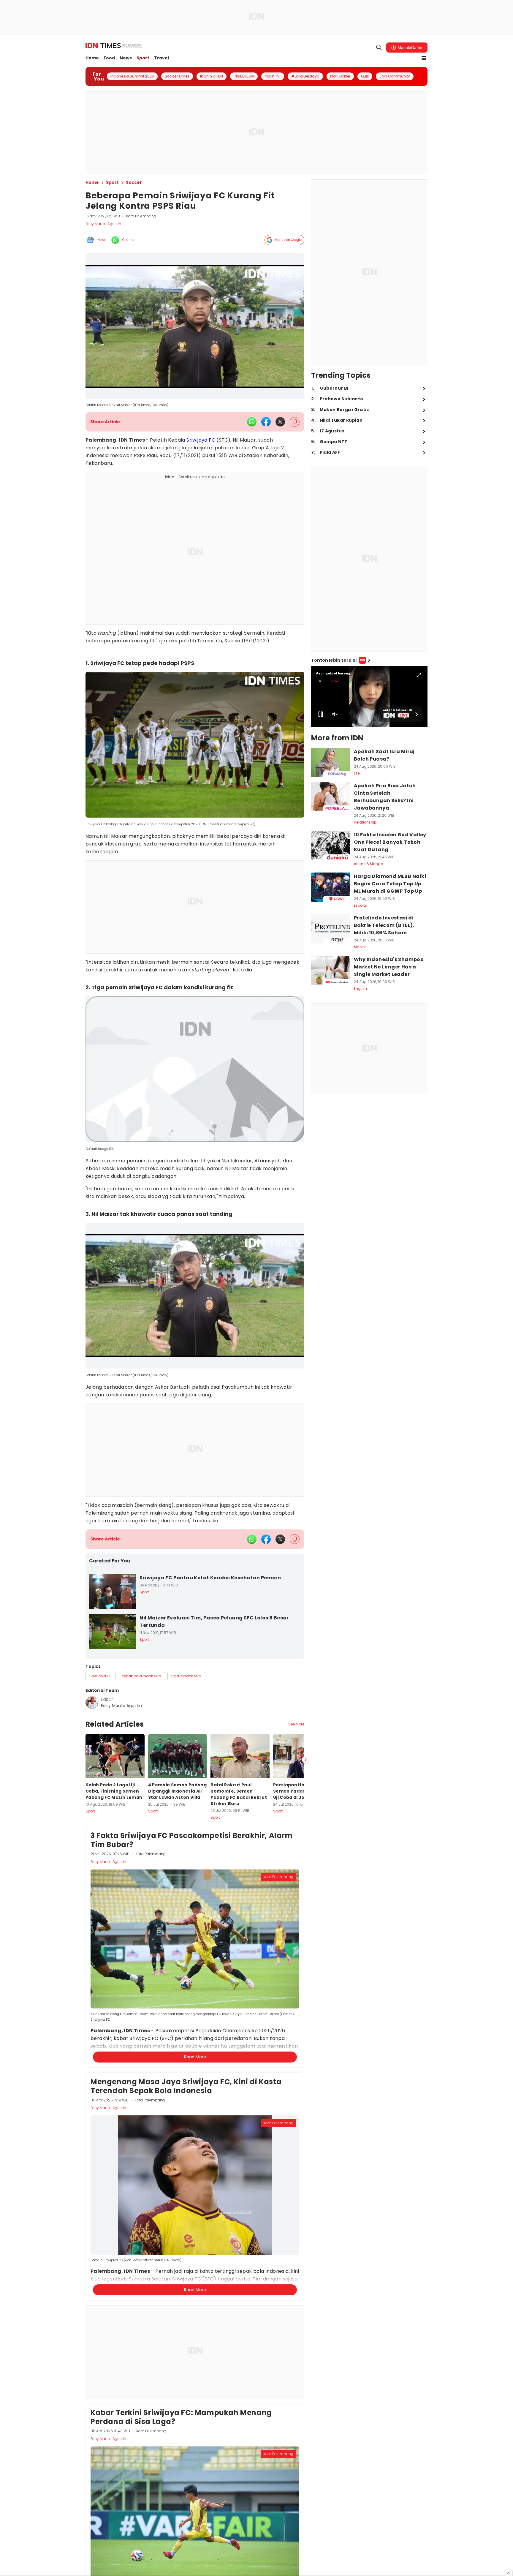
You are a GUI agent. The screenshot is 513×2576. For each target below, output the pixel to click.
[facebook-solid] (266, 422)
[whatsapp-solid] (252, 422)
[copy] (295, 422)
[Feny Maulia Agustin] (92, 1703)
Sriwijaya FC (201, 440)
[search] (379, 48)
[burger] (424, 58)
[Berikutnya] (305, 2008)
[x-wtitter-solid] (280, 422)
